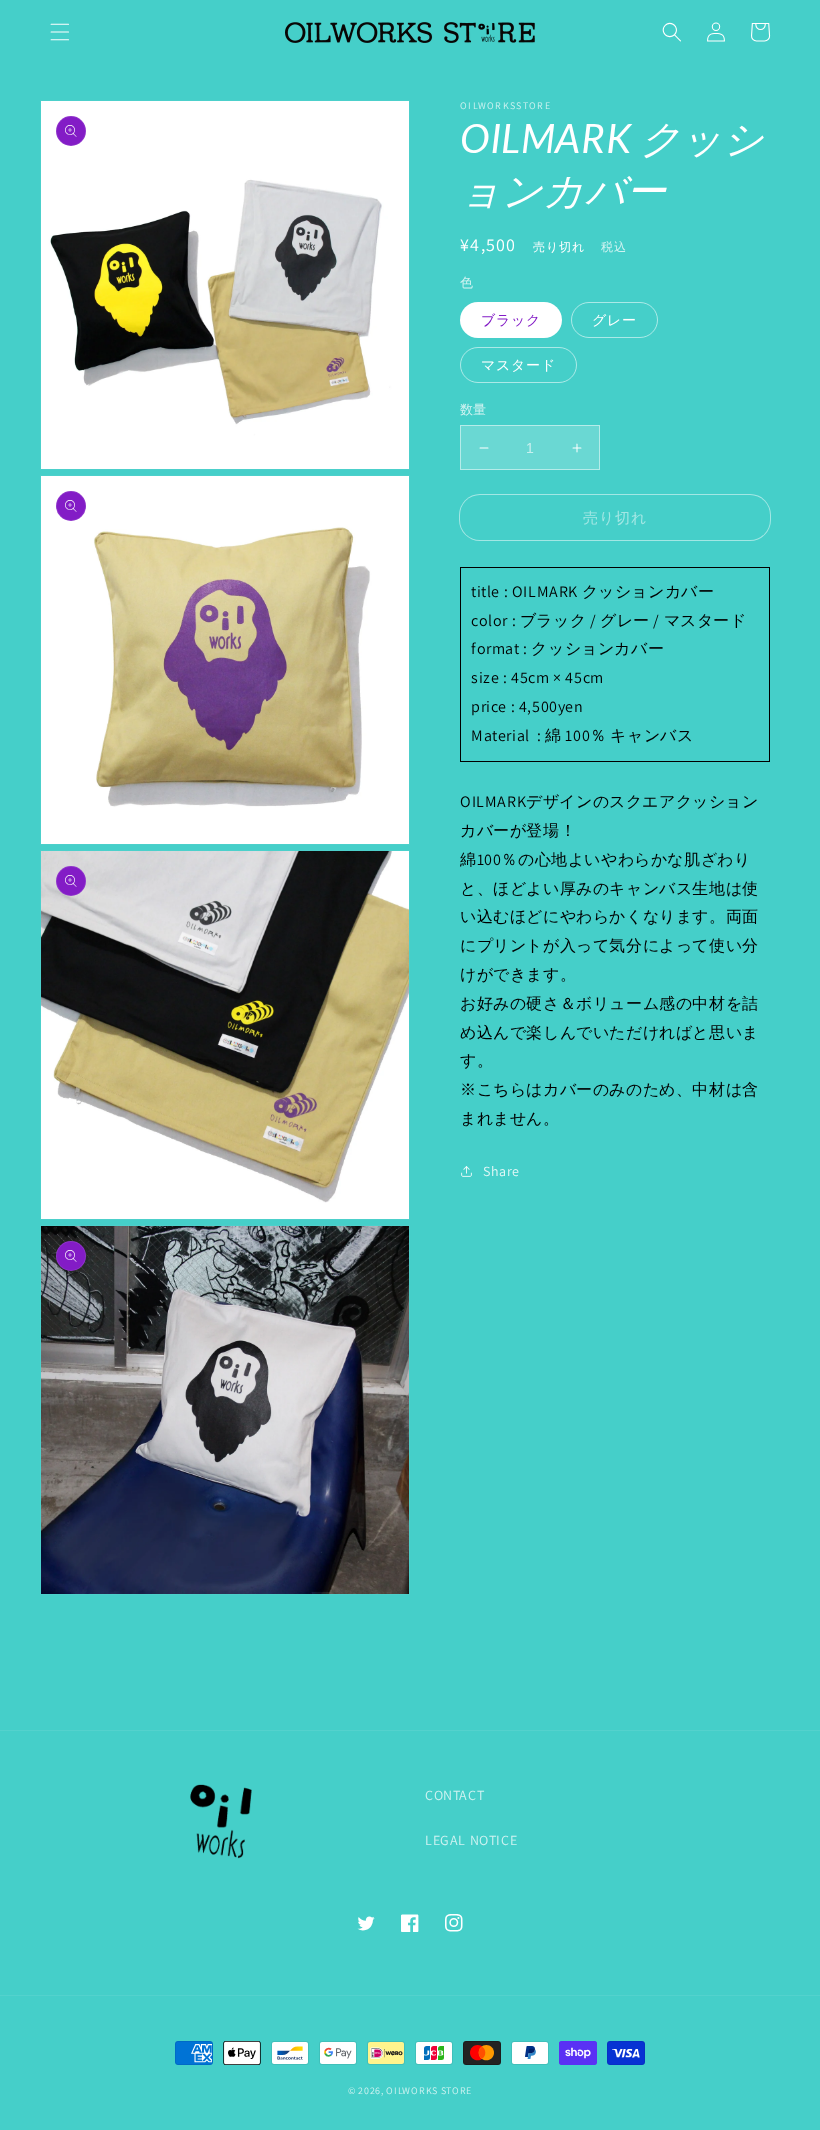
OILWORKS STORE (429, 2090)
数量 (473, 409)
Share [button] (501, 1171)
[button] (60, 32)
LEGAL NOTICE (471, 1840)
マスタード (518, 365)
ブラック (511, 320)
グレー (614, 320)
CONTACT (454, 1795)
